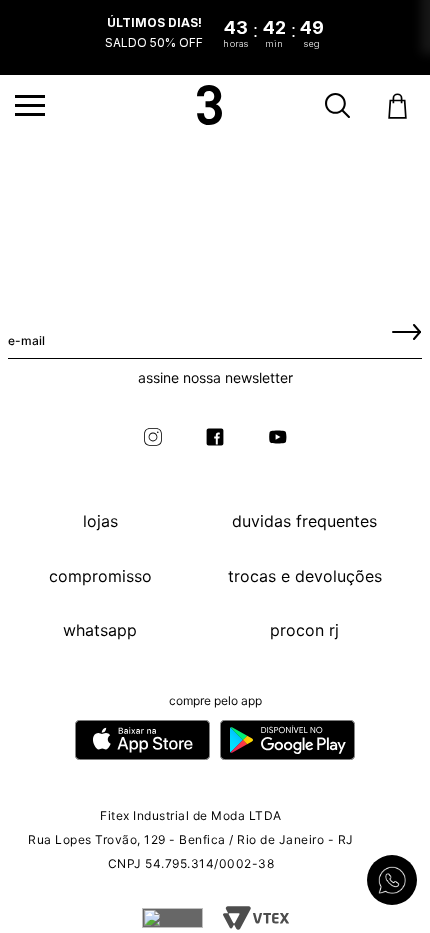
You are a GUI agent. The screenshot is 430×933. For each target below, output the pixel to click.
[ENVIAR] (407, 331)
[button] (30, 105)
